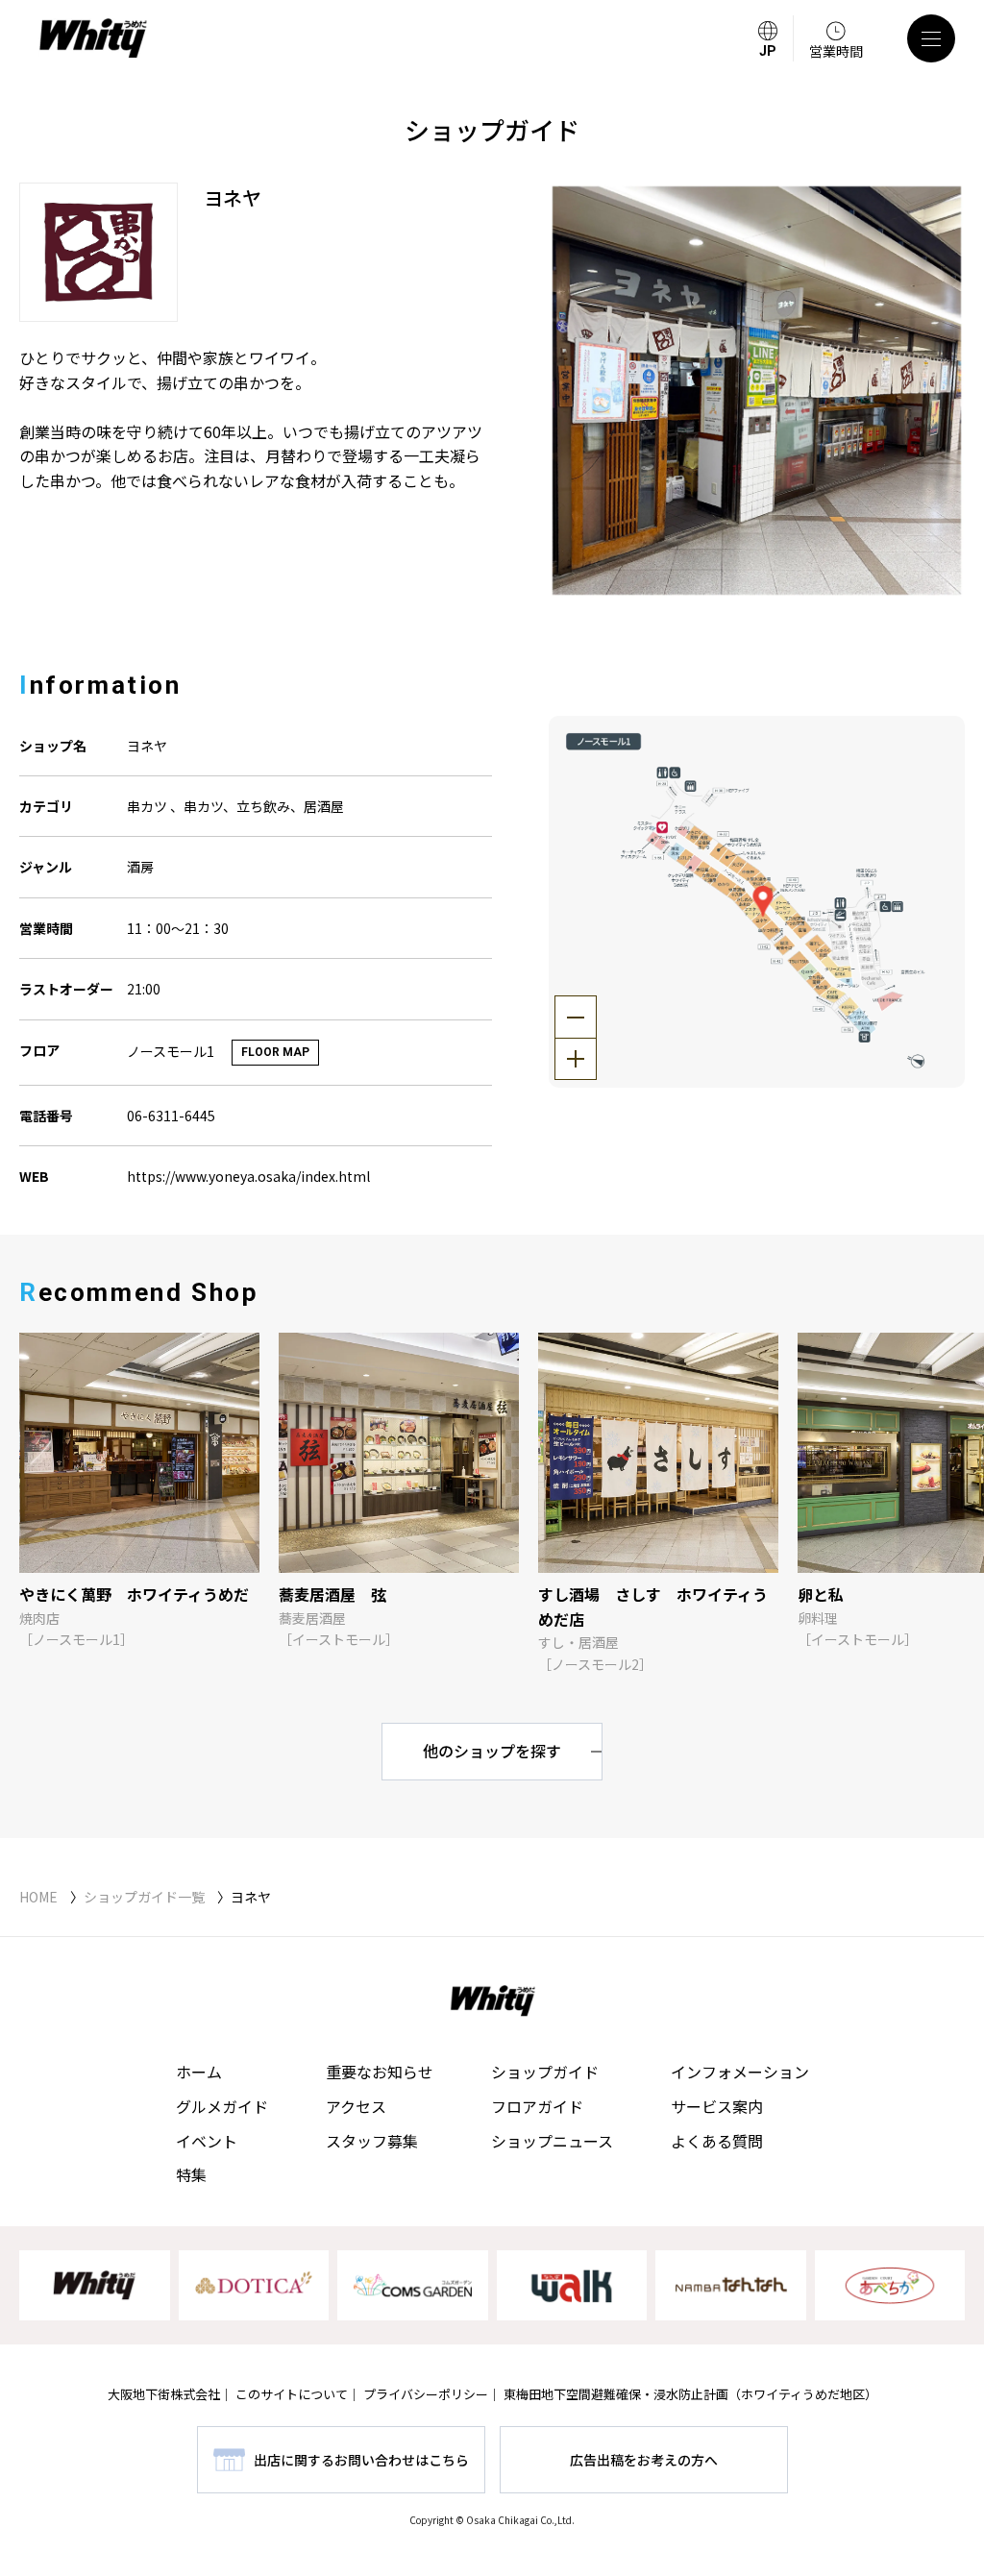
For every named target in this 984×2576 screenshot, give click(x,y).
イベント (207, 2141)
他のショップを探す (492, 1751)
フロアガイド (537, 2106)
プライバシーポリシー (426, 2394)
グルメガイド (222, 2106)
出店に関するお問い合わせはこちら (361, 2460)
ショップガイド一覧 (144, 1897)
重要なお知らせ (380, 2072)
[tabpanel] (757, 391)
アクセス (356, 2106)
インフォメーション (740, 2072)
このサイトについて (292, 2394)
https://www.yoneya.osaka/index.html (248, 1176)
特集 (191, 2174)
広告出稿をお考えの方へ (644, 2460)
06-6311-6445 (171, 1116)
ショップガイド (545, 2072)
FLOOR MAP (275, 1052)
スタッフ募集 (372, 2141)
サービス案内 (717, 2106)
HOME (38, 1897)
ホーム (199, 2072)
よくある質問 (717, 2141)
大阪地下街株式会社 (164, 2394)
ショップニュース (552, 2141)
